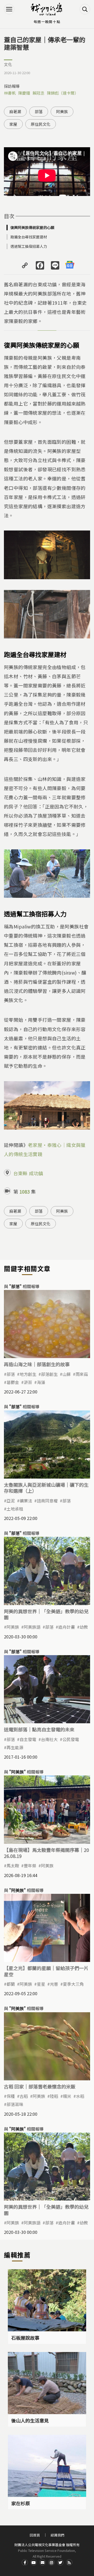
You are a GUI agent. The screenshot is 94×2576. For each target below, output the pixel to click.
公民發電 (71, 1739)
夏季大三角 (73, 1984)
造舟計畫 (67, 1627)
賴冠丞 (39, 93)
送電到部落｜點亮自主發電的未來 (39, 1729)
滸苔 (28, 1382)
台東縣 (20, 1173)
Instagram (51, 2562)
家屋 (13, 124)
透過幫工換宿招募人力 (29, 246)
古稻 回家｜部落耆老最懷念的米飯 (40, 2086)
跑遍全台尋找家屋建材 (29, 237)
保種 (11, 2096)
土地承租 (15, 1509)
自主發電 (28, 1739)
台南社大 (49, 1739)
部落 (39, 111)
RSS (69, 2562)
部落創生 (49, 1374)
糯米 (67, 2096)
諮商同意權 (47, 1501)
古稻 (24, 2096)
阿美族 (62, 111)
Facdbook (25, 2562)
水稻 (80, 2096)
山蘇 (67, 1374)
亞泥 (11, 1501)
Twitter (60, 2562)
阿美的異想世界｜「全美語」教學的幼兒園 (46, 1614)
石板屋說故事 (25, 2338)
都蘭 (11, 1984)
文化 (8, 64)
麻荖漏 (15, 111)
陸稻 (54, 2096)
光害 (54, 1984)
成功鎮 (36, 1173)
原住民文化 (41, 124)
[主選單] (9, 9)
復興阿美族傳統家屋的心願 (32, 227)
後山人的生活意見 (30, 2420)
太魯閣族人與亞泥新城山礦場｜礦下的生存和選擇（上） (46, 1488)
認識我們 (57, 2535)
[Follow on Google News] (70, 265)
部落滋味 (15, 2104)
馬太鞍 (13, 1866)
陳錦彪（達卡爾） (63, 93)
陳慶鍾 (24, 93)
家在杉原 (21, 2503)
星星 (41, 1984)
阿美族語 (32, 1627)
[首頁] (47, 9)
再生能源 (15, 1747)
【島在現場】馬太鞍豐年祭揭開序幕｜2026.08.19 (46, 1853)
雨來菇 (82, 1374)
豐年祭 (30, 1866)
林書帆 (10, 93)
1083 (25, 1191)
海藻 (41, 1382)
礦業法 (26, 1501)
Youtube (34, 2562)
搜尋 (85, 9)
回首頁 (35, 2535)
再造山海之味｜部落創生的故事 (37, 1364)
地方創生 (28, 1374)
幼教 (84, 1627)
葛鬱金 (13, 1382)
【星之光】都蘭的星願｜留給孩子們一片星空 (46, 1971)
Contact (43, 2562)
